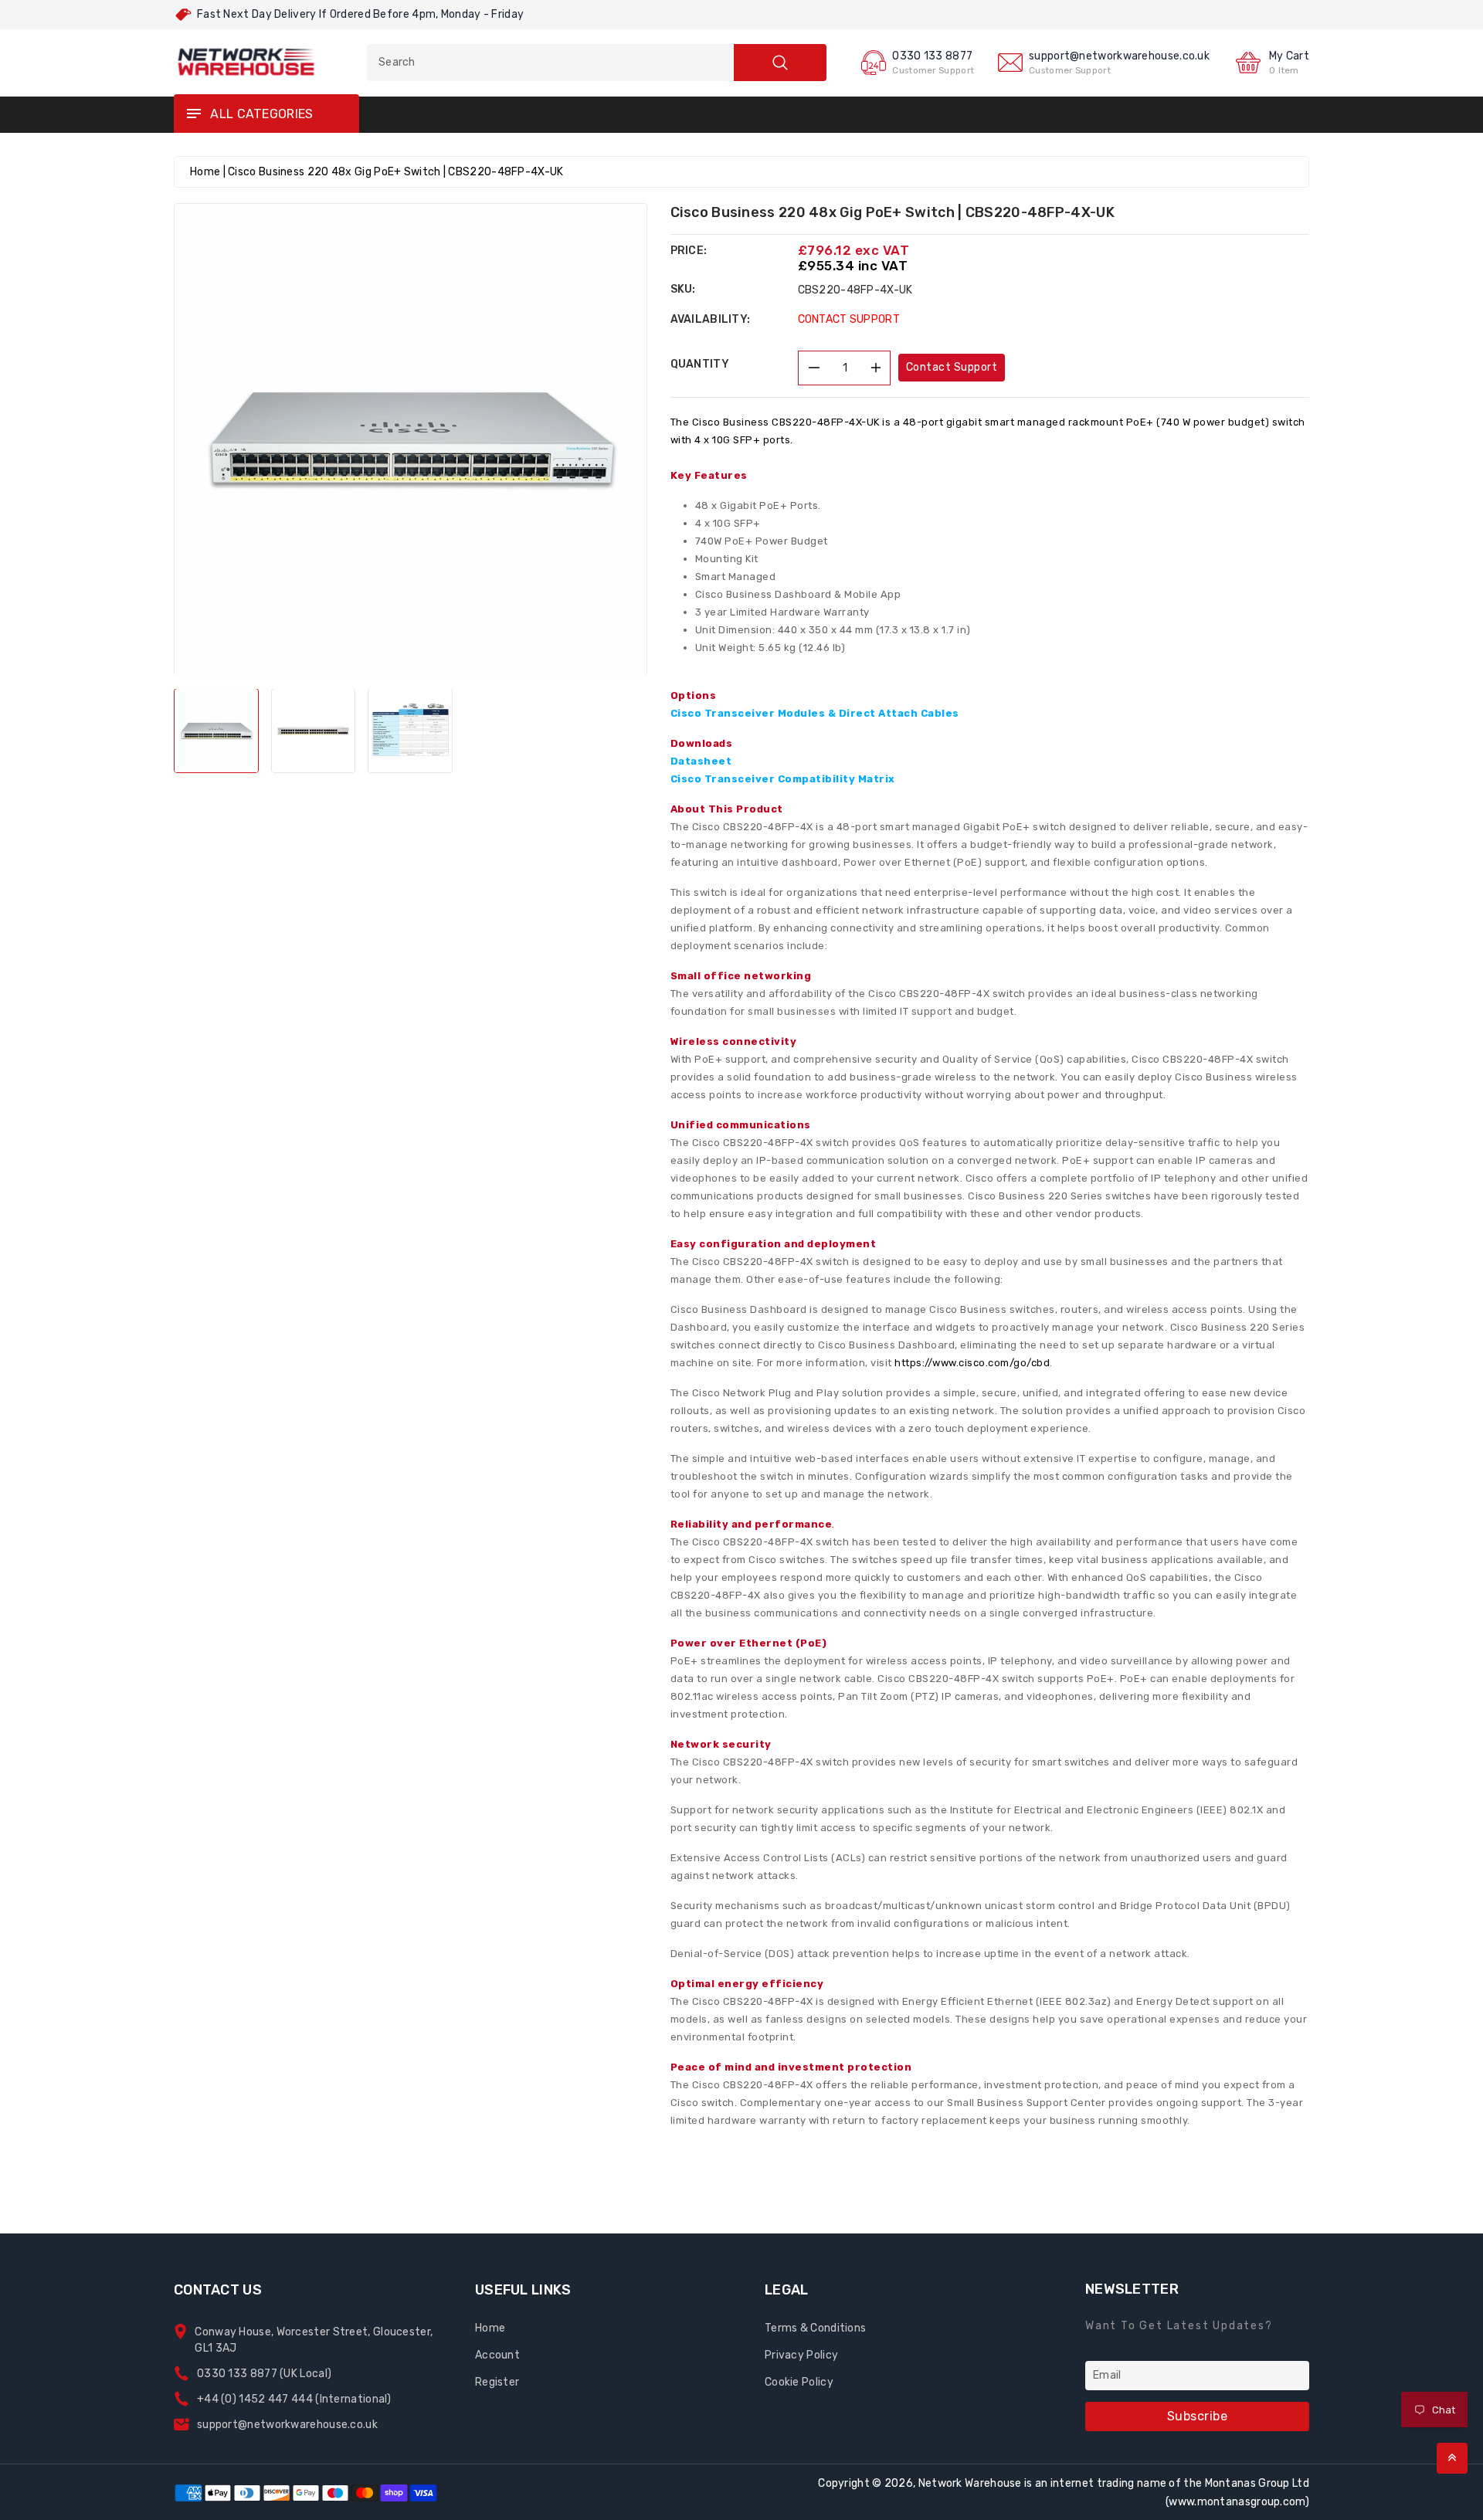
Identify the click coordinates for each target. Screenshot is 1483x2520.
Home (205, 172)
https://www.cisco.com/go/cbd (972, 1363)
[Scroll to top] (1452, 2458)
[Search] (780, 63)
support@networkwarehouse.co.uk (1119, 56)
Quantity (700, 364)
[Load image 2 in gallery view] (314, 731)
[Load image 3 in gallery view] (410, 731)
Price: (689, 251)
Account (497, 2355)
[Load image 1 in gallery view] (216, 731)
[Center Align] (193, 114)
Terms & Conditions (815, 2328)
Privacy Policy (801, 2355)
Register (497, 2382)
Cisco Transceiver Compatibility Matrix (783, 779)
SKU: (683, 289)
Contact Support (952, 367)
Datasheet (701, 761)
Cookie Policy (799, 2382)
